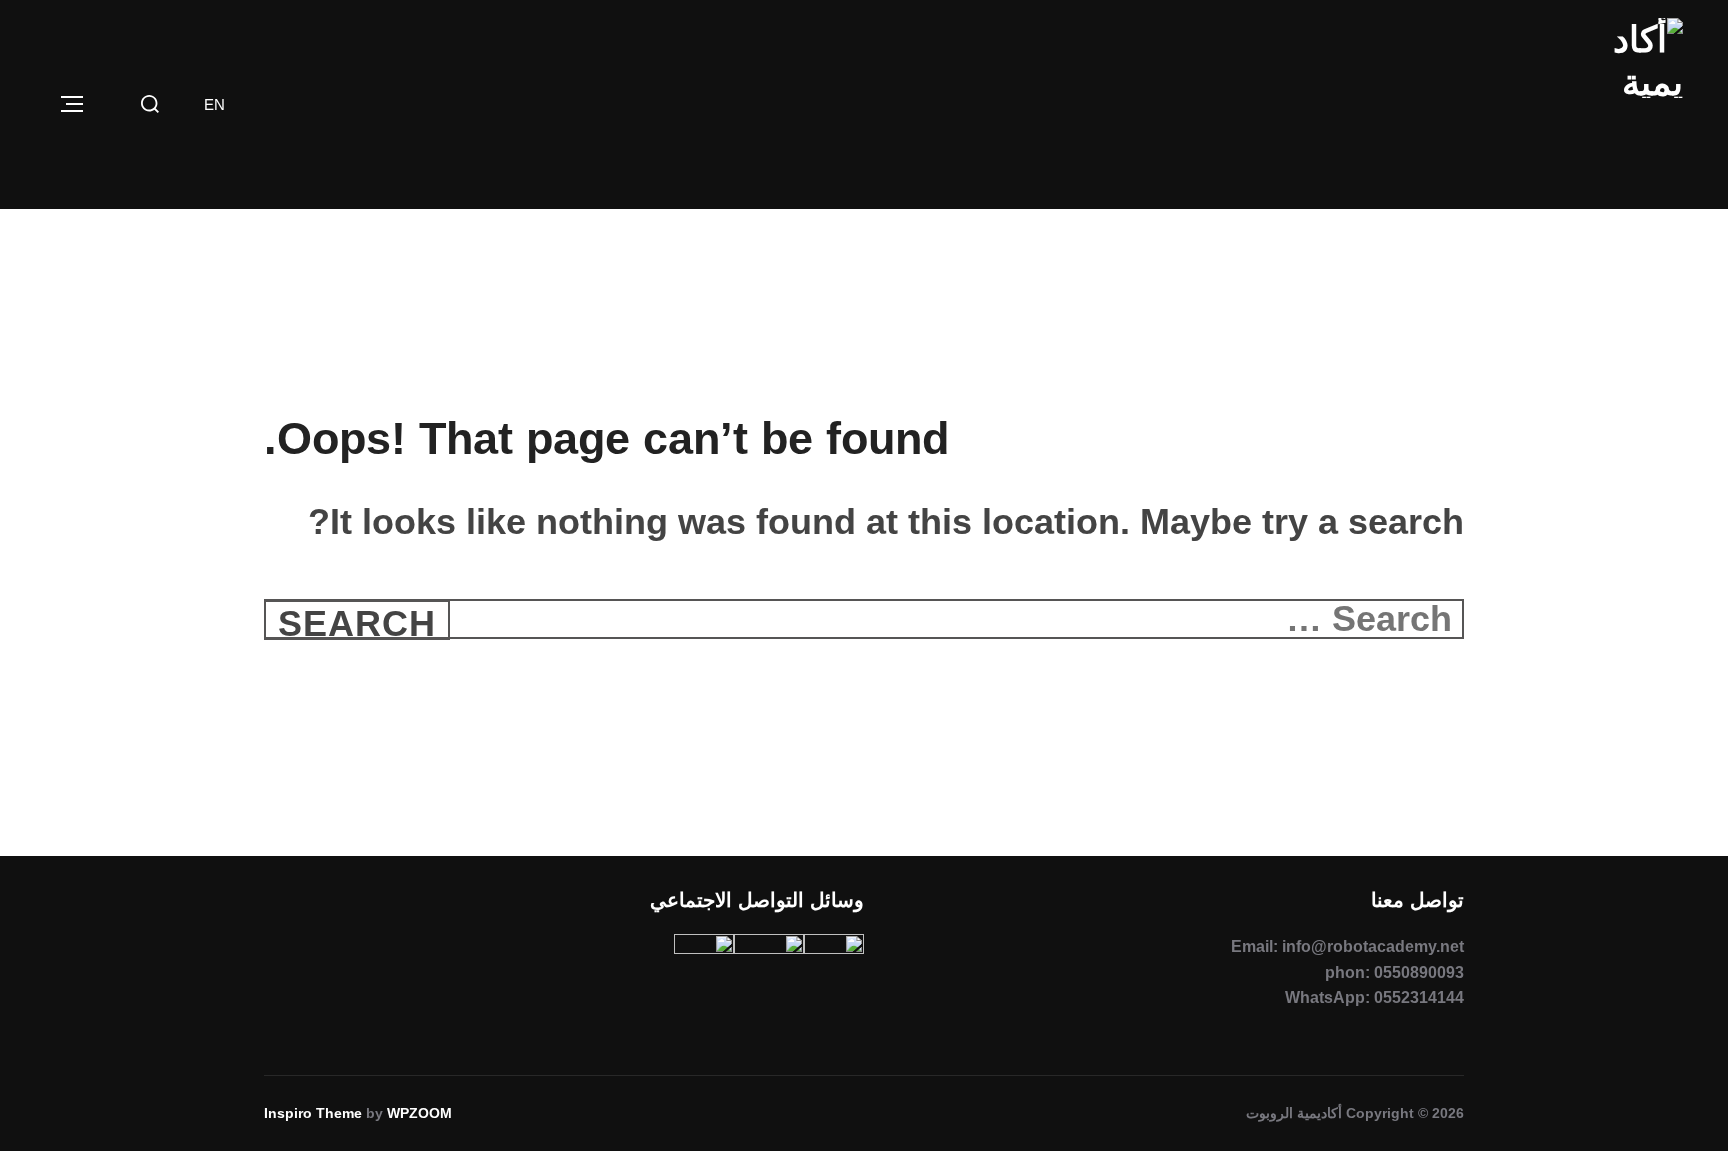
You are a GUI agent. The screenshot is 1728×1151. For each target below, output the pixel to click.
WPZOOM (419, 1113)
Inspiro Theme (313, 1113)
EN (214, 104)
